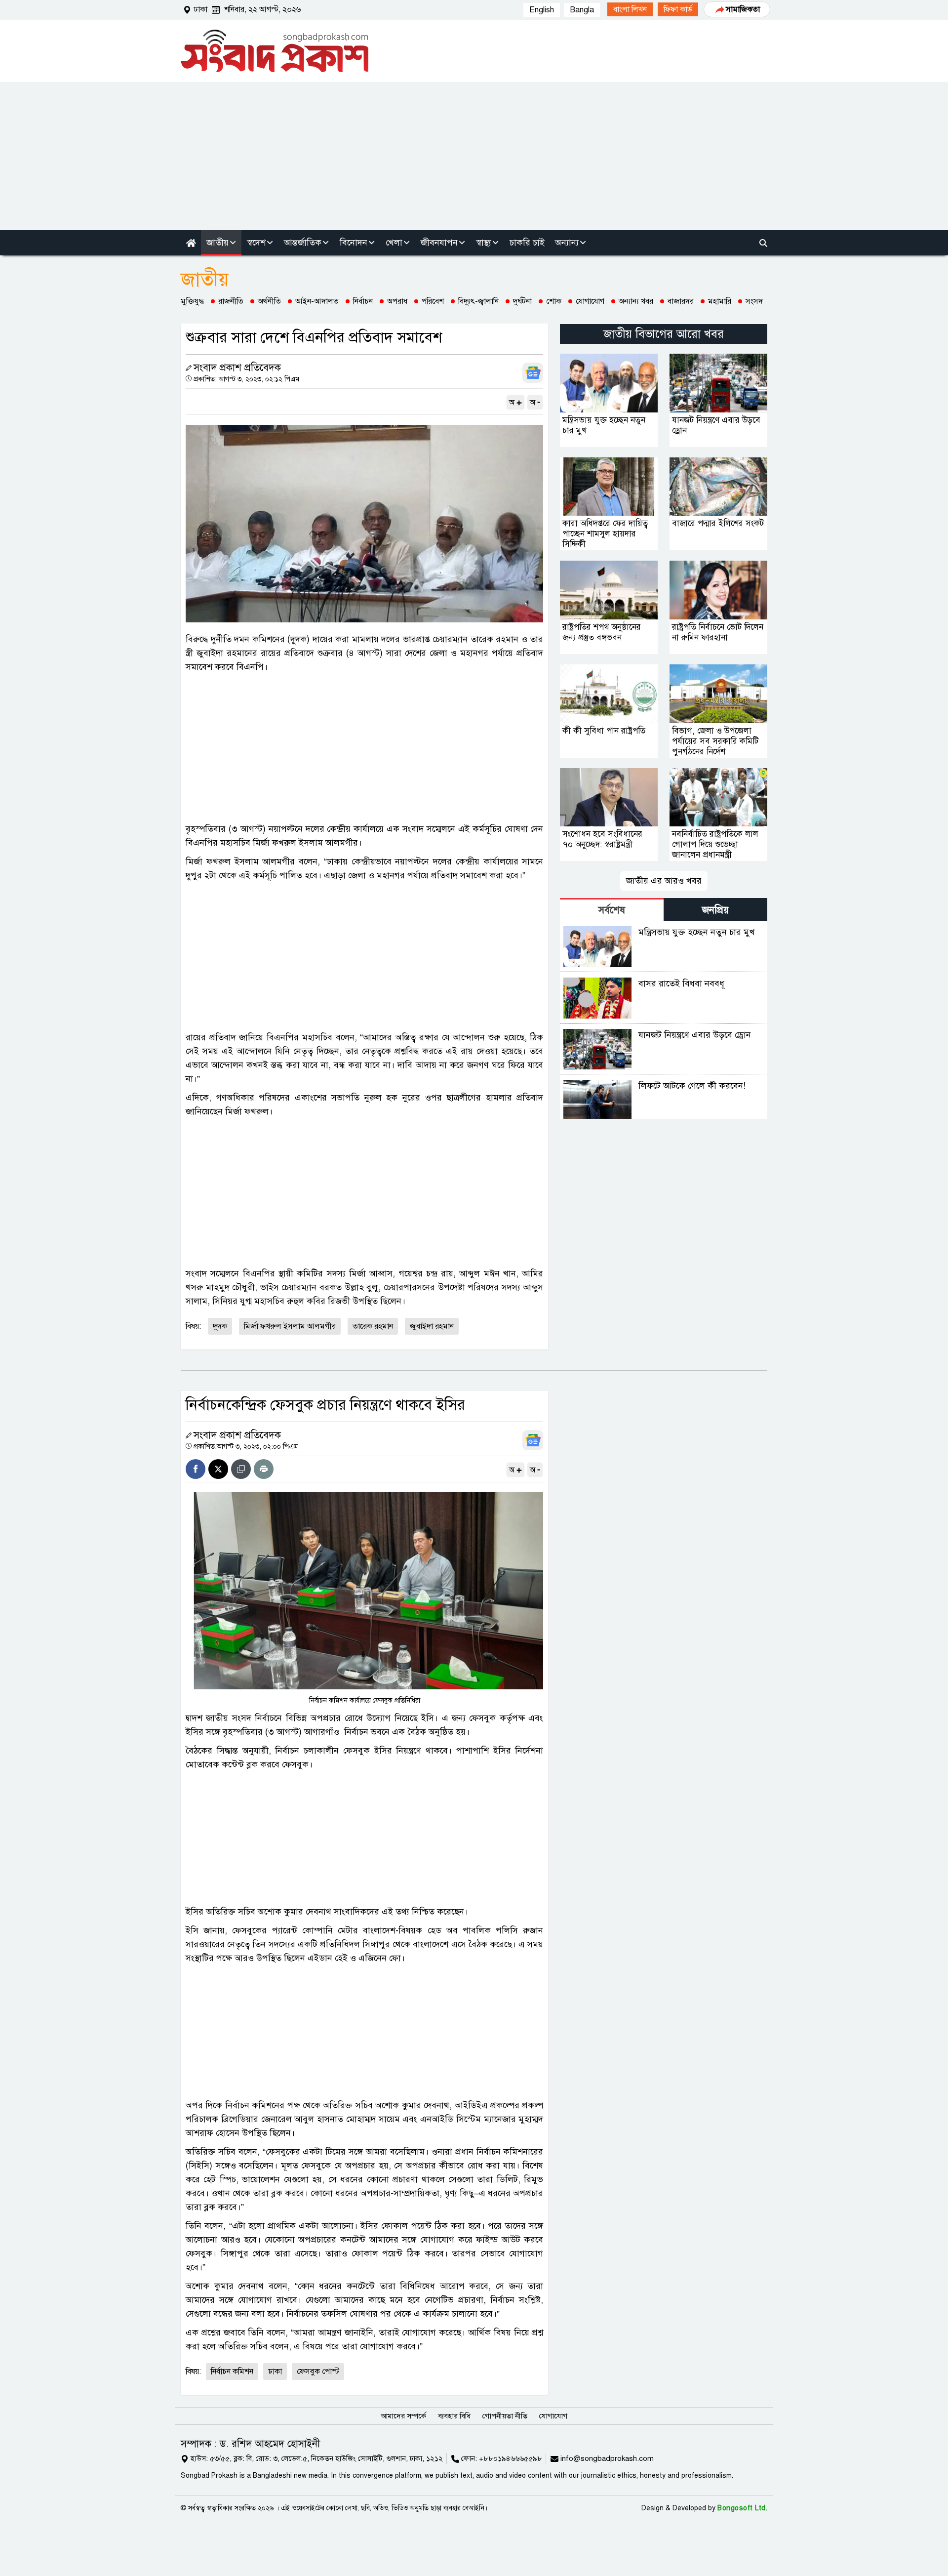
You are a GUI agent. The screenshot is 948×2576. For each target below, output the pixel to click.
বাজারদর (681, 301)
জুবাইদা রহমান (432, 1326)
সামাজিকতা (743, 9)
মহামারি (720, 301)
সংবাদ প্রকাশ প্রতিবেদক (237, 368)
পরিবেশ (433, 301)
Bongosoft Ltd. (742, 2508)
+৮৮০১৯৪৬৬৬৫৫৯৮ (511, 2458)
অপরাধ (397, 301)
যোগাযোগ (590, 301)
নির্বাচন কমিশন (232, 2372)
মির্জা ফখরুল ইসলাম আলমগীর (290, 1326)
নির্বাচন (363, 301)
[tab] (612, 910)
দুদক (220, 1326)
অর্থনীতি (269, 301)
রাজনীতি (231, 301)
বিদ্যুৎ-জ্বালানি (478, 301)
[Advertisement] (474, 156)
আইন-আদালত (317, 301)
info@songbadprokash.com (607, 2458)
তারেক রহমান (373, 1326)
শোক (554, 301)
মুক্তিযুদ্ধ (192, 301)
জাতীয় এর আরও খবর (664, 881)
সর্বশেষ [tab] (612, 910)
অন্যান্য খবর (636, 301)
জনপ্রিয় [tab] (715, 910)
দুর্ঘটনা (522, 301)
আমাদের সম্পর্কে (403, 2416)
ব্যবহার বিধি (454, 2416)
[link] (630, 9)
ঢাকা (275, 2372)
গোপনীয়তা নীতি (505, 2416)
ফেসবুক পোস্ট (318, 2372)
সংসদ (754, 301)
